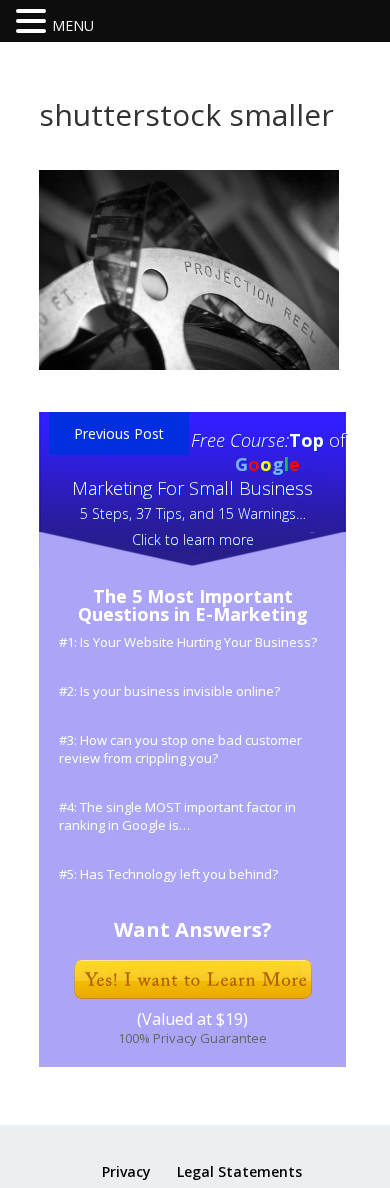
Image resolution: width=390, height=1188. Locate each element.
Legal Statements (239, 1171)
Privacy (126, 1171)
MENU (73, 25)
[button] (34, 22)
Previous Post (119, 433)
